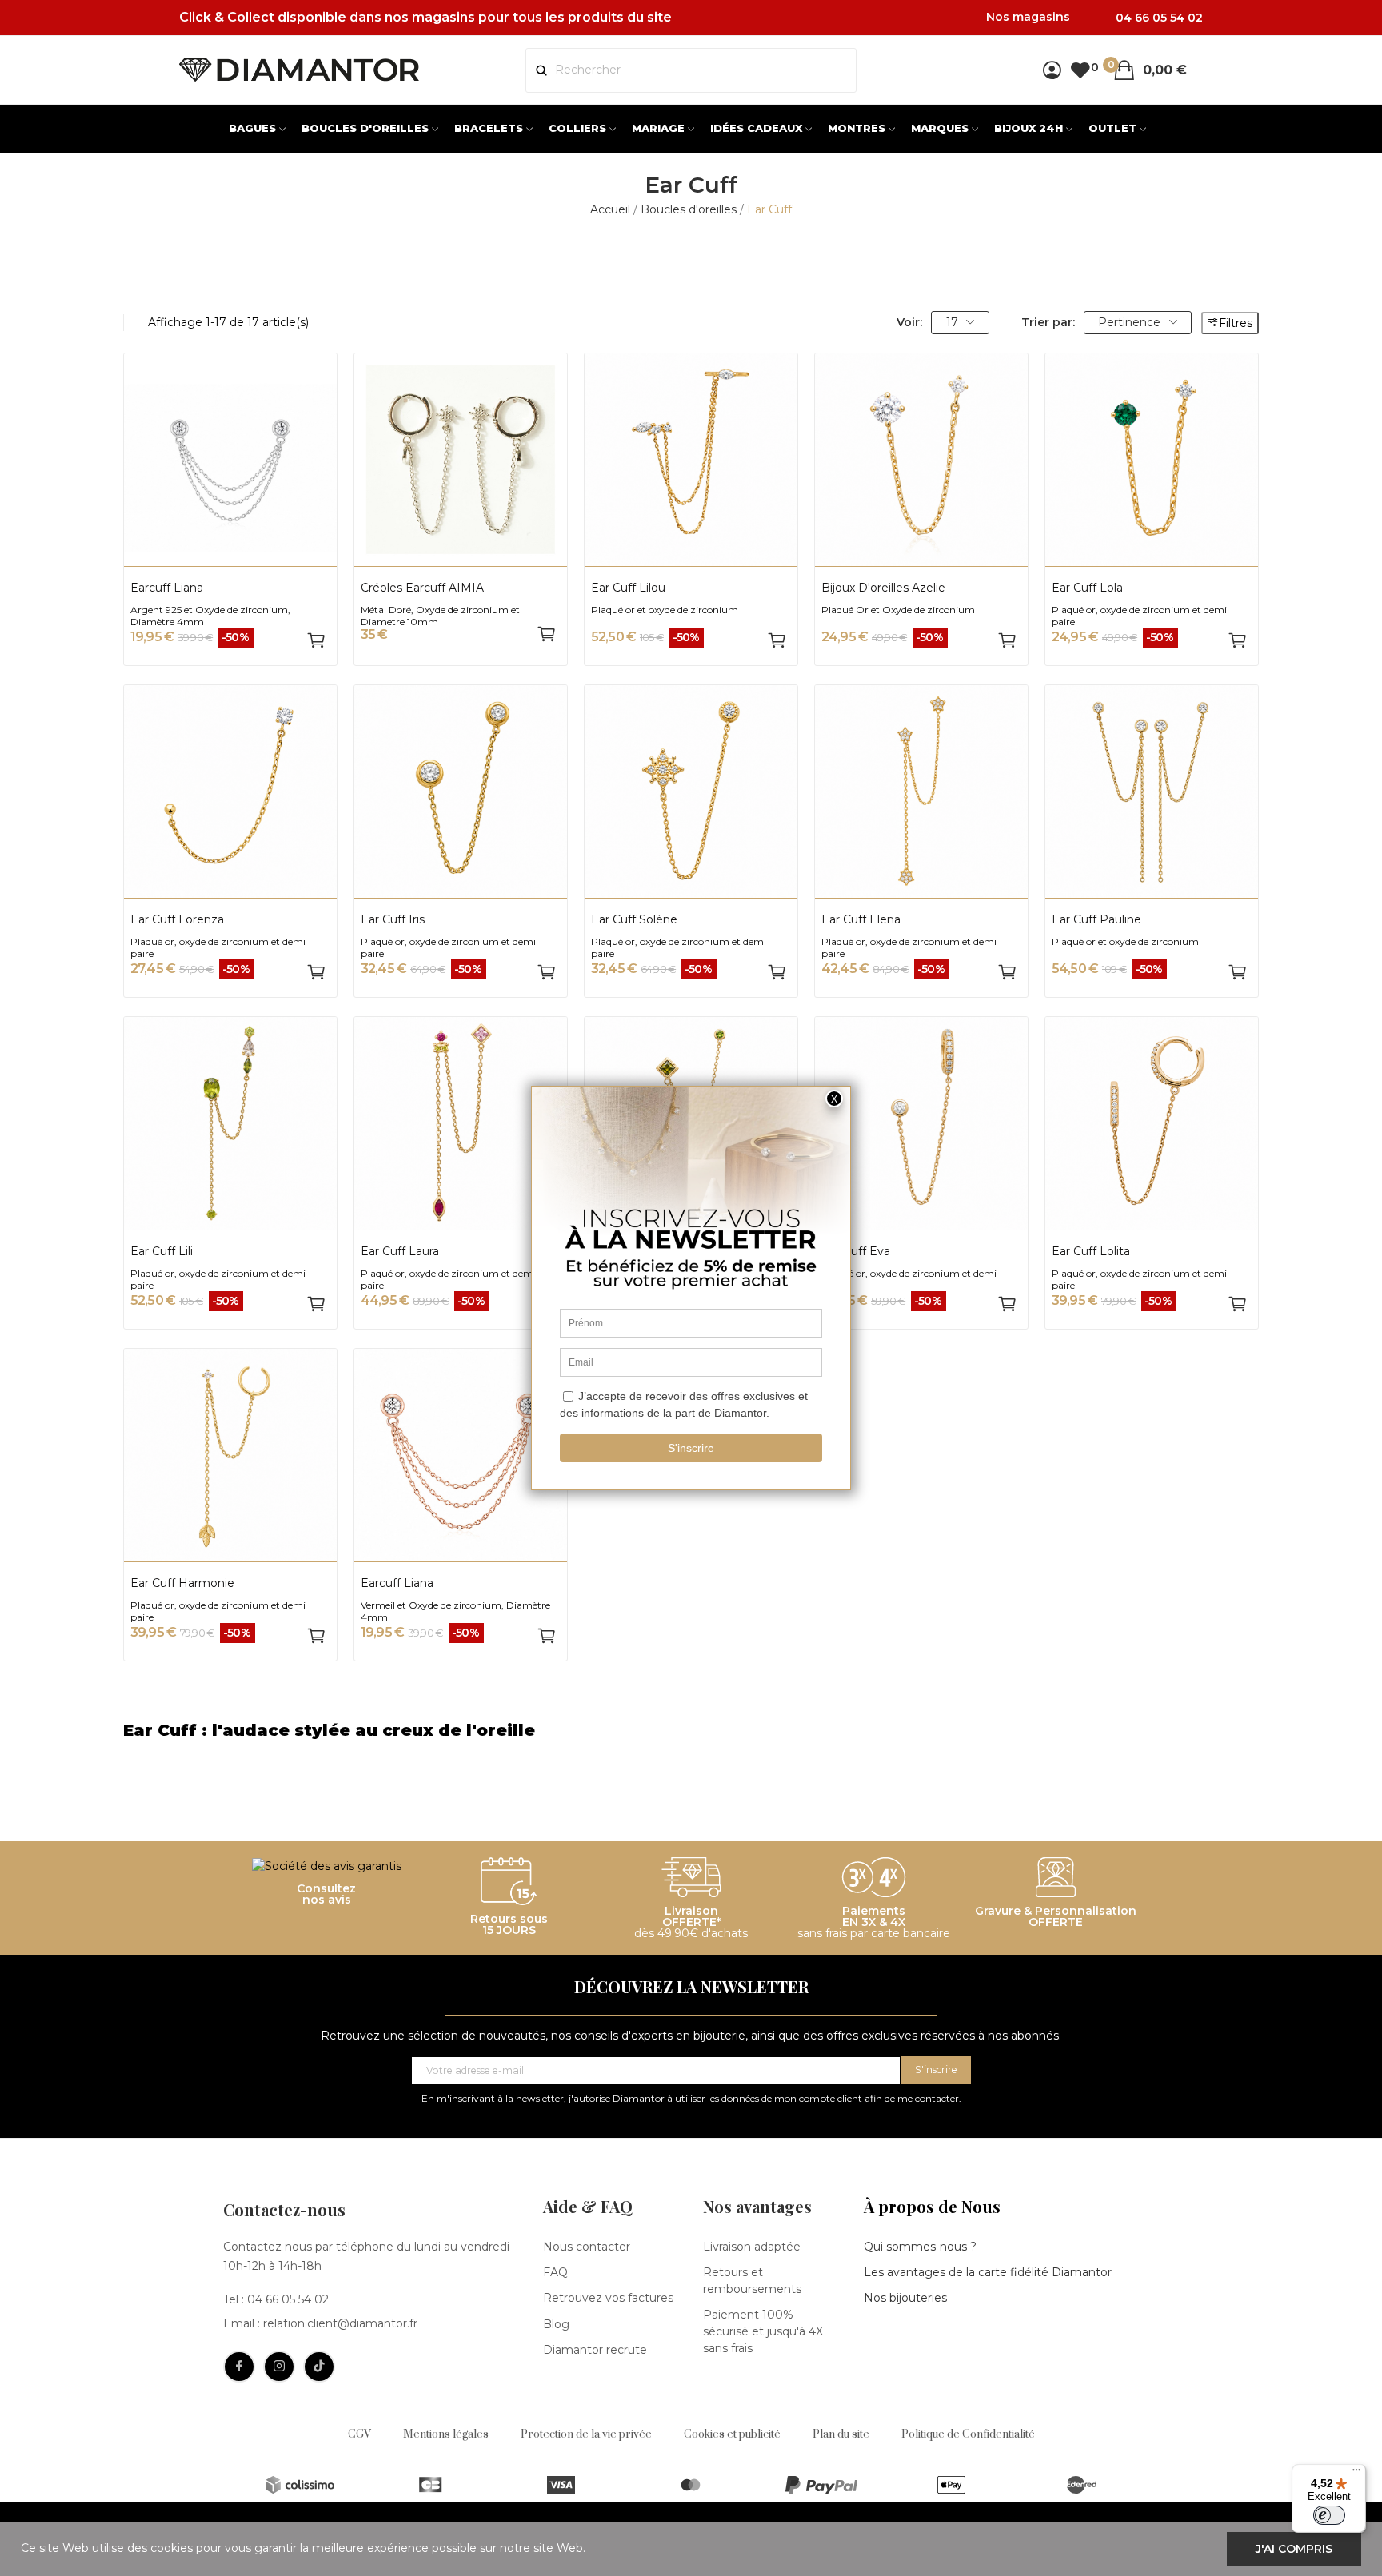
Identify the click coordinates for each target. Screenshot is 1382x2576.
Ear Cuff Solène (634, 919)
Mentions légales (446, 2434)
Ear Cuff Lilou (628, 588)
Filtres (1236, 323)
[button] (691, 1730)
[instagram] (279, 2367)
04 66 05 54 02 (288, 2299)
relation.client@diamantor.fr (340, 2323)
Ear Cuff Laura (400, 1251)
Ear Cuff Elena (861, 919)
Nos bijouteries (905, 2298)
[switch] (1329, 2515)
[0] (1080, 70)
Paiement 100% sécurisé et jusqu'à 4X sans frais (763, 2331)
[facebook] (239, 2367)
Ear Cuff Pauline (1096, 919)
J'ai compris (1294, 2549)
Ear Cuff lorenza (177, 919)
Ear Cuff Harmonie (182, 1583)
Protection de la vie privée (586, 2434)
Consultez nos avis (326, 1894)
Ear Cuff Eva (856, 1251)
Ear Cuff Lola (1087, 588)
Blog (556, 2324)
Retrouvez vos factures (608, 2298)
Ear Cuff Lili (162, 1251)
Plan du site (841, 2434)
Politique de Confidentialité (968, 2434)
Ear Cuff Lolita (1091, 1251)
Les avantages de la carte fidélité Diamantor (988, 2272)
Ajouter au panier (316, 641)
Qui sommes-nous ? (920, 2247)
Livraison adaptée (752, 2247)
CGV (359, 2434)
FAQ (555, 2272)
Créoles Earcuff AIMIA (422, 588)
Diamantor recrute (595, 2350)
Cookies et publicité (732, 2434)
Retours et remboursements (752, 2281)
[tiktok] (319, 2367)
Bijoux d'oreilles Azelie (883, 588)
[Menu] (1356, 2474)
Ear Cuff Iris (393, 919)
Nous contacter (587, 2247)
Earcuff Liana (167, 588)
